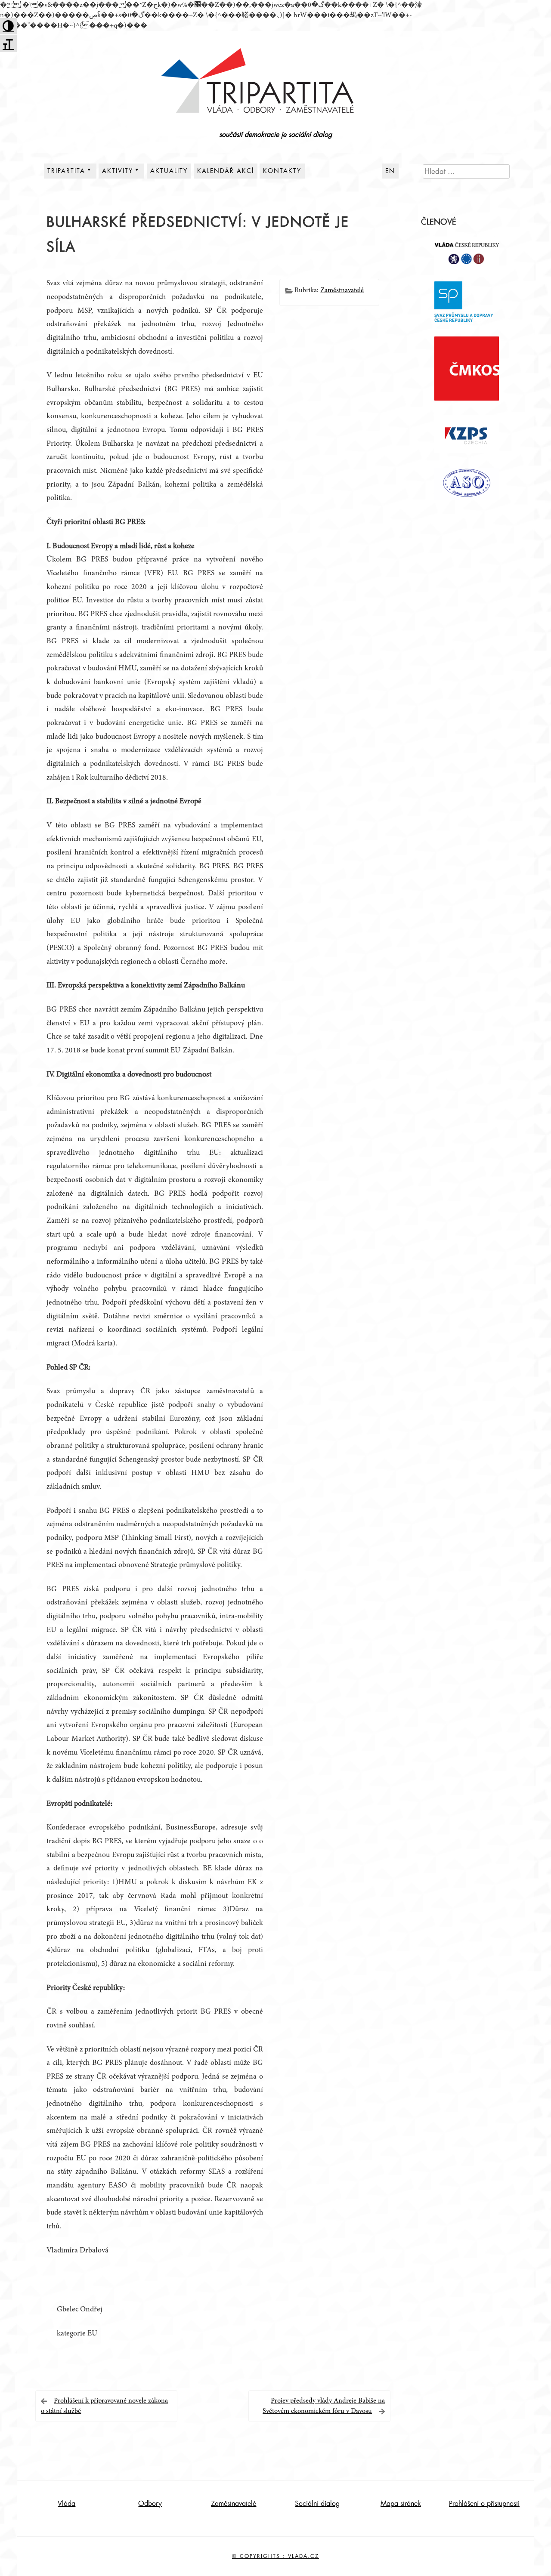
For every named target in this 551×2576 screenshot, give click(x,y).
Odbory (150, 2504)
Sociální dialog (317, 2504)
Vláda (67, 2504)
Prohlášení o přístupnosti (484, 2504)
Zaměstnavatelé (342, 290)
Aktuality (169, 171)
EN (390, 171)
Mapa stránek (401, 2504)
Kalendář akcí (226, 171)
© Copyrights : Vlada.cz (275, 2556)
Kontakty (282, 171)
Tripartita (66, 171)
